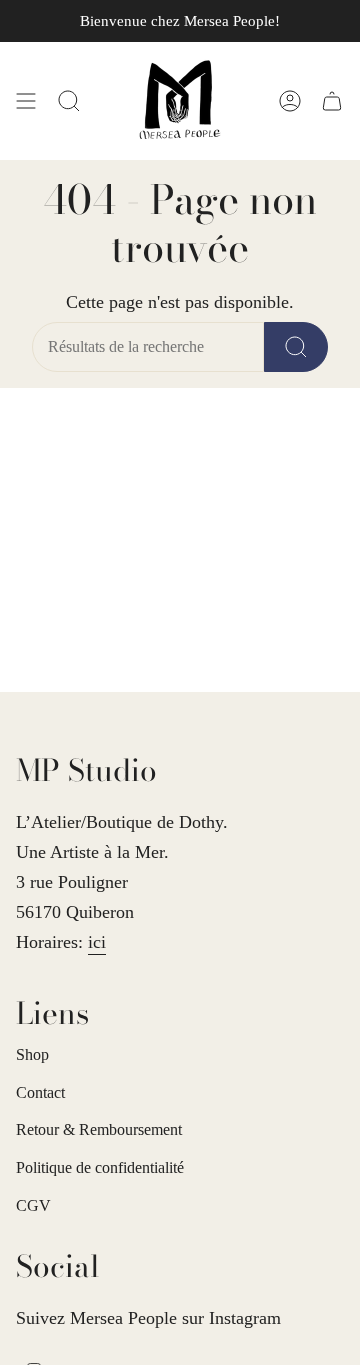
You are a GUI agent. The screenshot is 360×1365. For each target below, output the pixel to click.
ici (97, 942)
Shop (32, 1054)
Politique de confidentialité (100, 1167)
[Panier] (332, 101)
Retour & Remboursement (99, 1129)
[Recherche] (296, 347)
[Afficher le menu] (26, 101)
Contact (40, 1092)
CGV (33, 1205)
